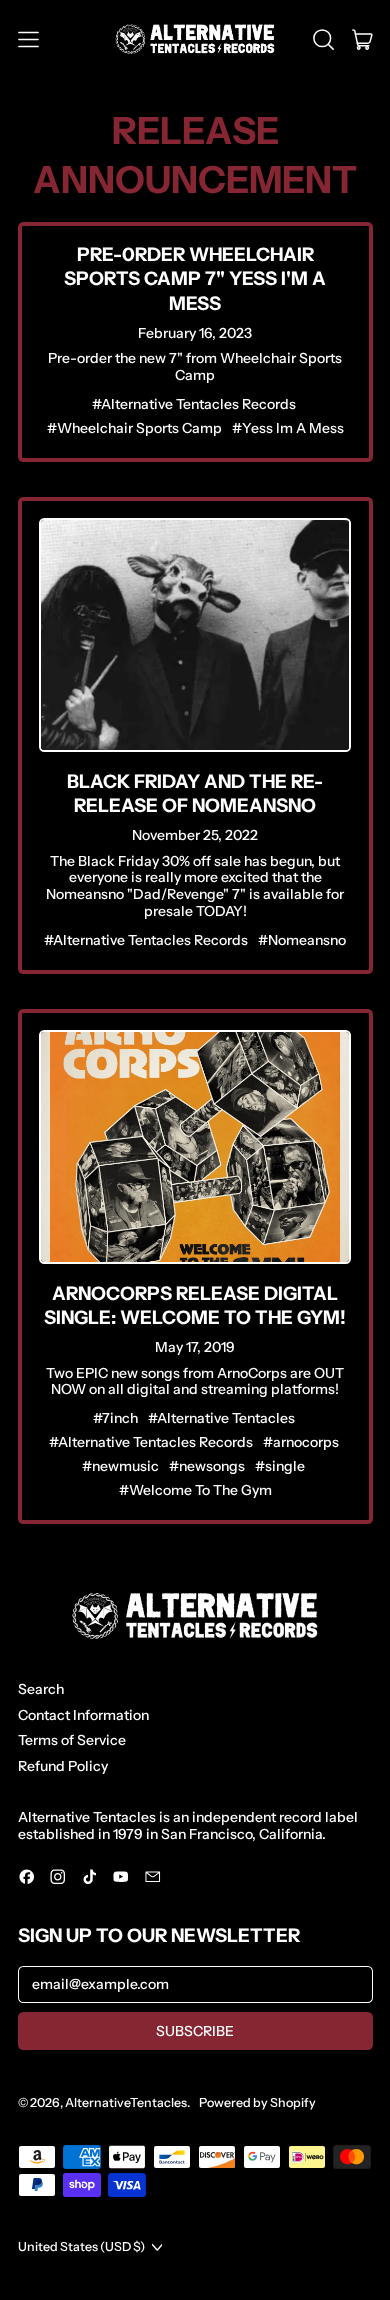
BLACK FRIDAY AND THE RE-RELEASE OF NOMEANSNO (195, 793)
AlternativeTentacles (126, 2102)
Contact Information (83, 1715)
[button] (323, 39)
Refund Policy (63, 1766)
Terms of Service (72, 1740)
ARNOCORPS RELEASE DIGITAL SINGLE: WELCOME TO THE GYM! (195, 1305)
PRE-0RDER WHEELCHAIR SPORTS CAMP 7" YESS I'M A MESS (195, 279)
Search (41, 1689)
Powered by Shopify (257, 2102)
